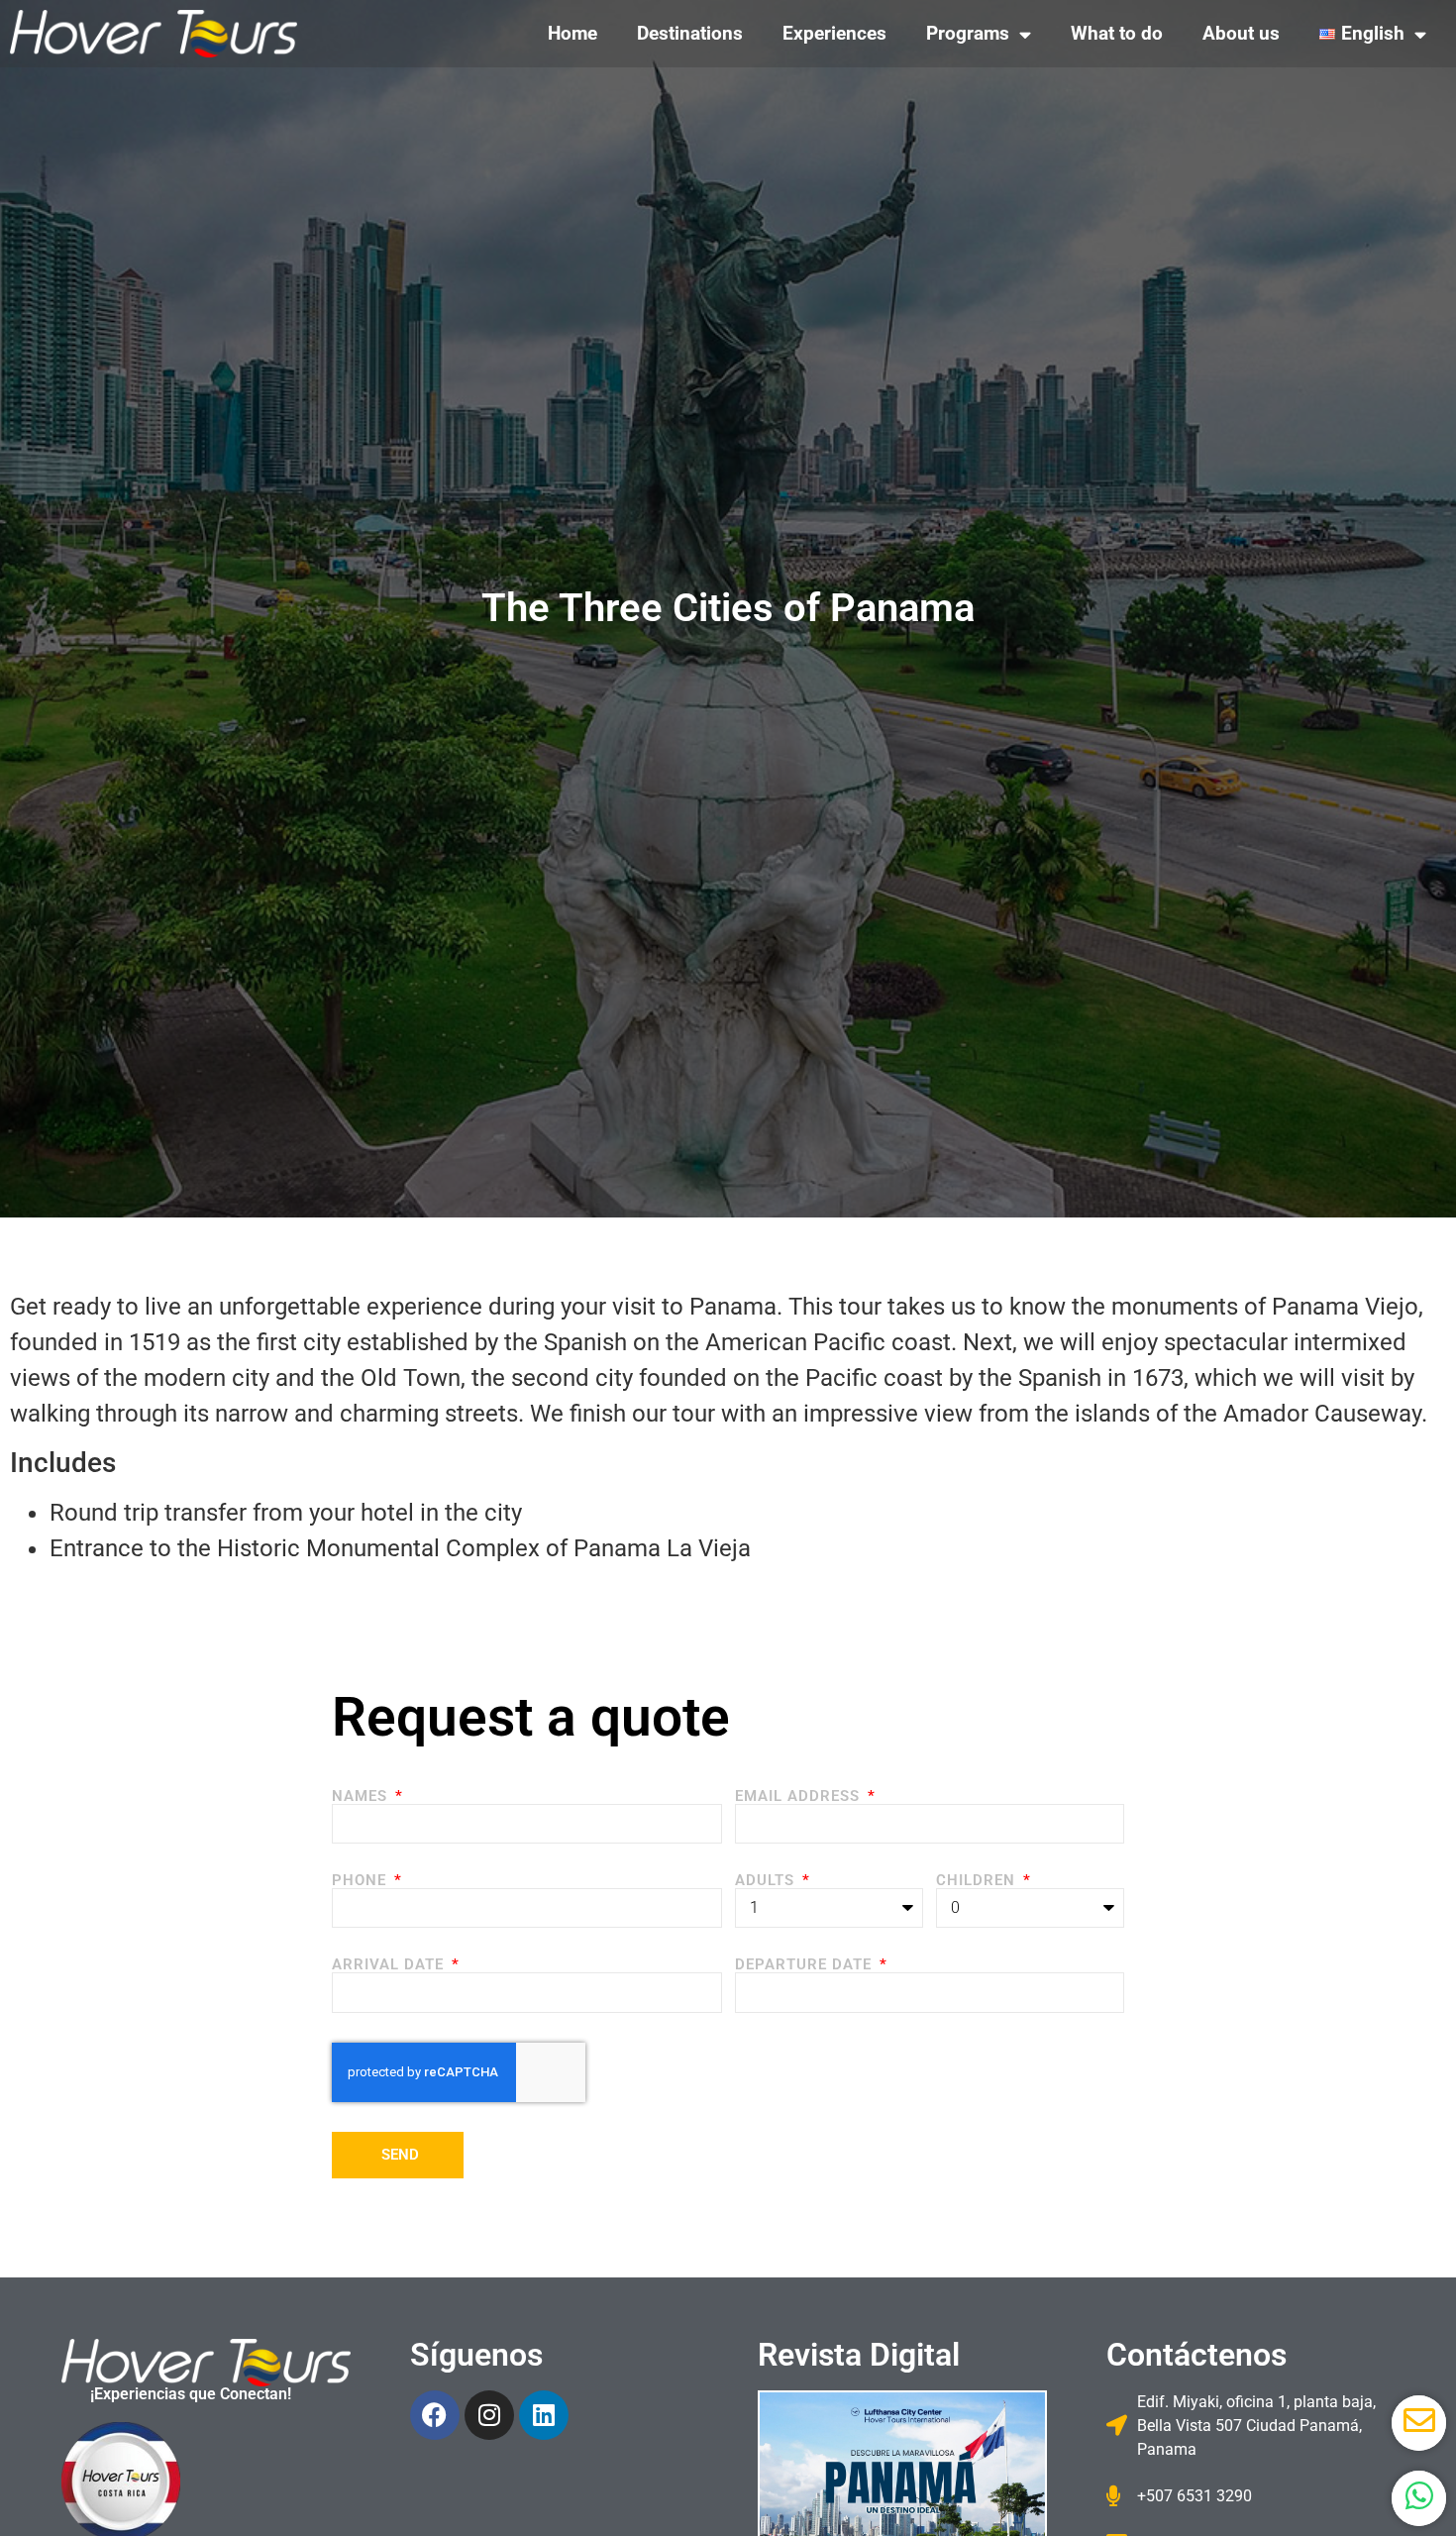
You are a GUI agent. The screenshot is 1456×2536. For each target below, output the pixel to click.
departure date (806, 1965)
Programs (968, 33)
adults (767, 1881)
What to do (1117, 33)
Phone (362, 1881)
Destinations (690, 33)
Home (572, 33)
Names (362, 1796)
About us (1241, 33)
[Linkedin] (544, 2415)
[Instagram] (489, 2415)
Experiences (834, 33)
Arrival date (390, 1965)
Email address (800, 1796)
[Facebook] (435, 2415)
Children (978, 1881)
